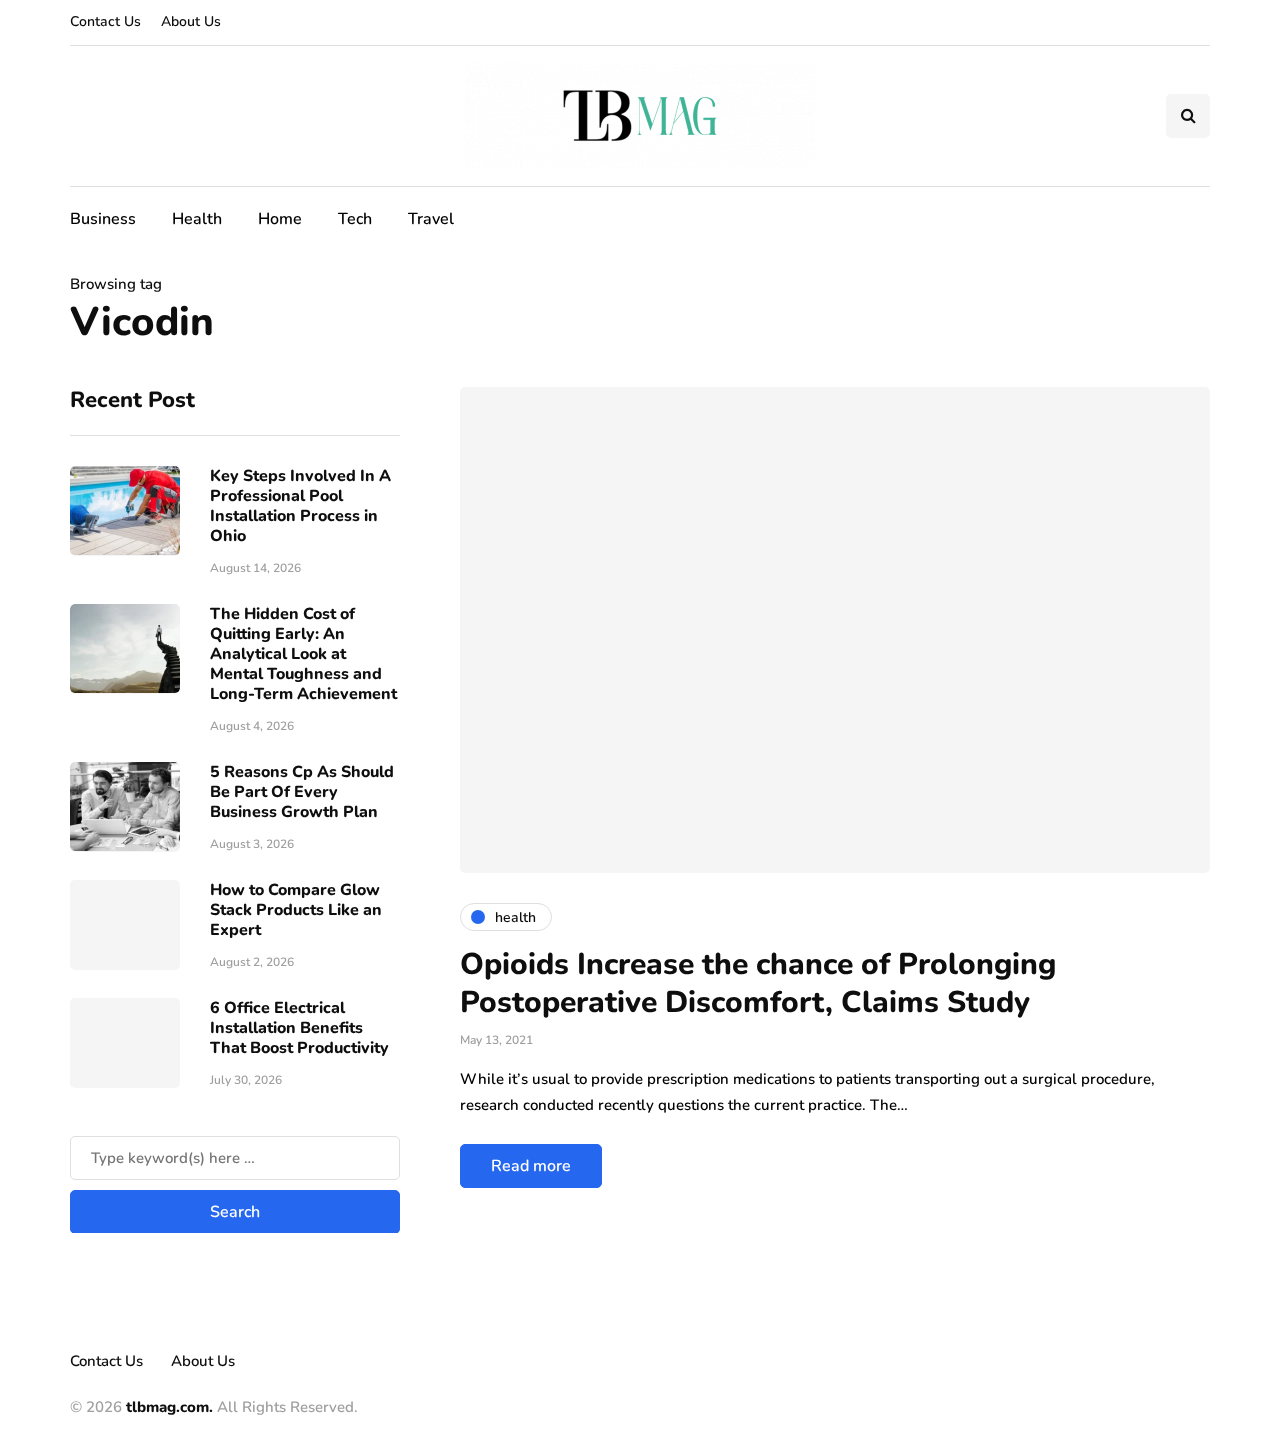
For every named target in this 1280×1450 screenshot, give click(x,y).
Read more (531, 1166)
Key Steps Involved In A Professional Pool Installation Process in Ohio (300, 505)
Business (103, 219)
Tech (355, 219)
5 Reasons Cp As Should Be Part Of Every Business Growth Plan (302, 791)
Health (197, 219)
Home (280, 219)
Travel (431, 219)
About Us (191, 21)
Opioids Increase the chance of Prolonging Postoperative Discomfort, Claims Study (758, 983)
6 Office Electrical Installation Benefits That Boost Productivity (299, 1027)
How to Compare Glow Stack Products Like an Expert (296, 909)
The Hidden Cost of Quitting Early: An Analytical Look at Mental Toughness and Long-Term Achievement (303, 653)
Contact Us (105, 21)
